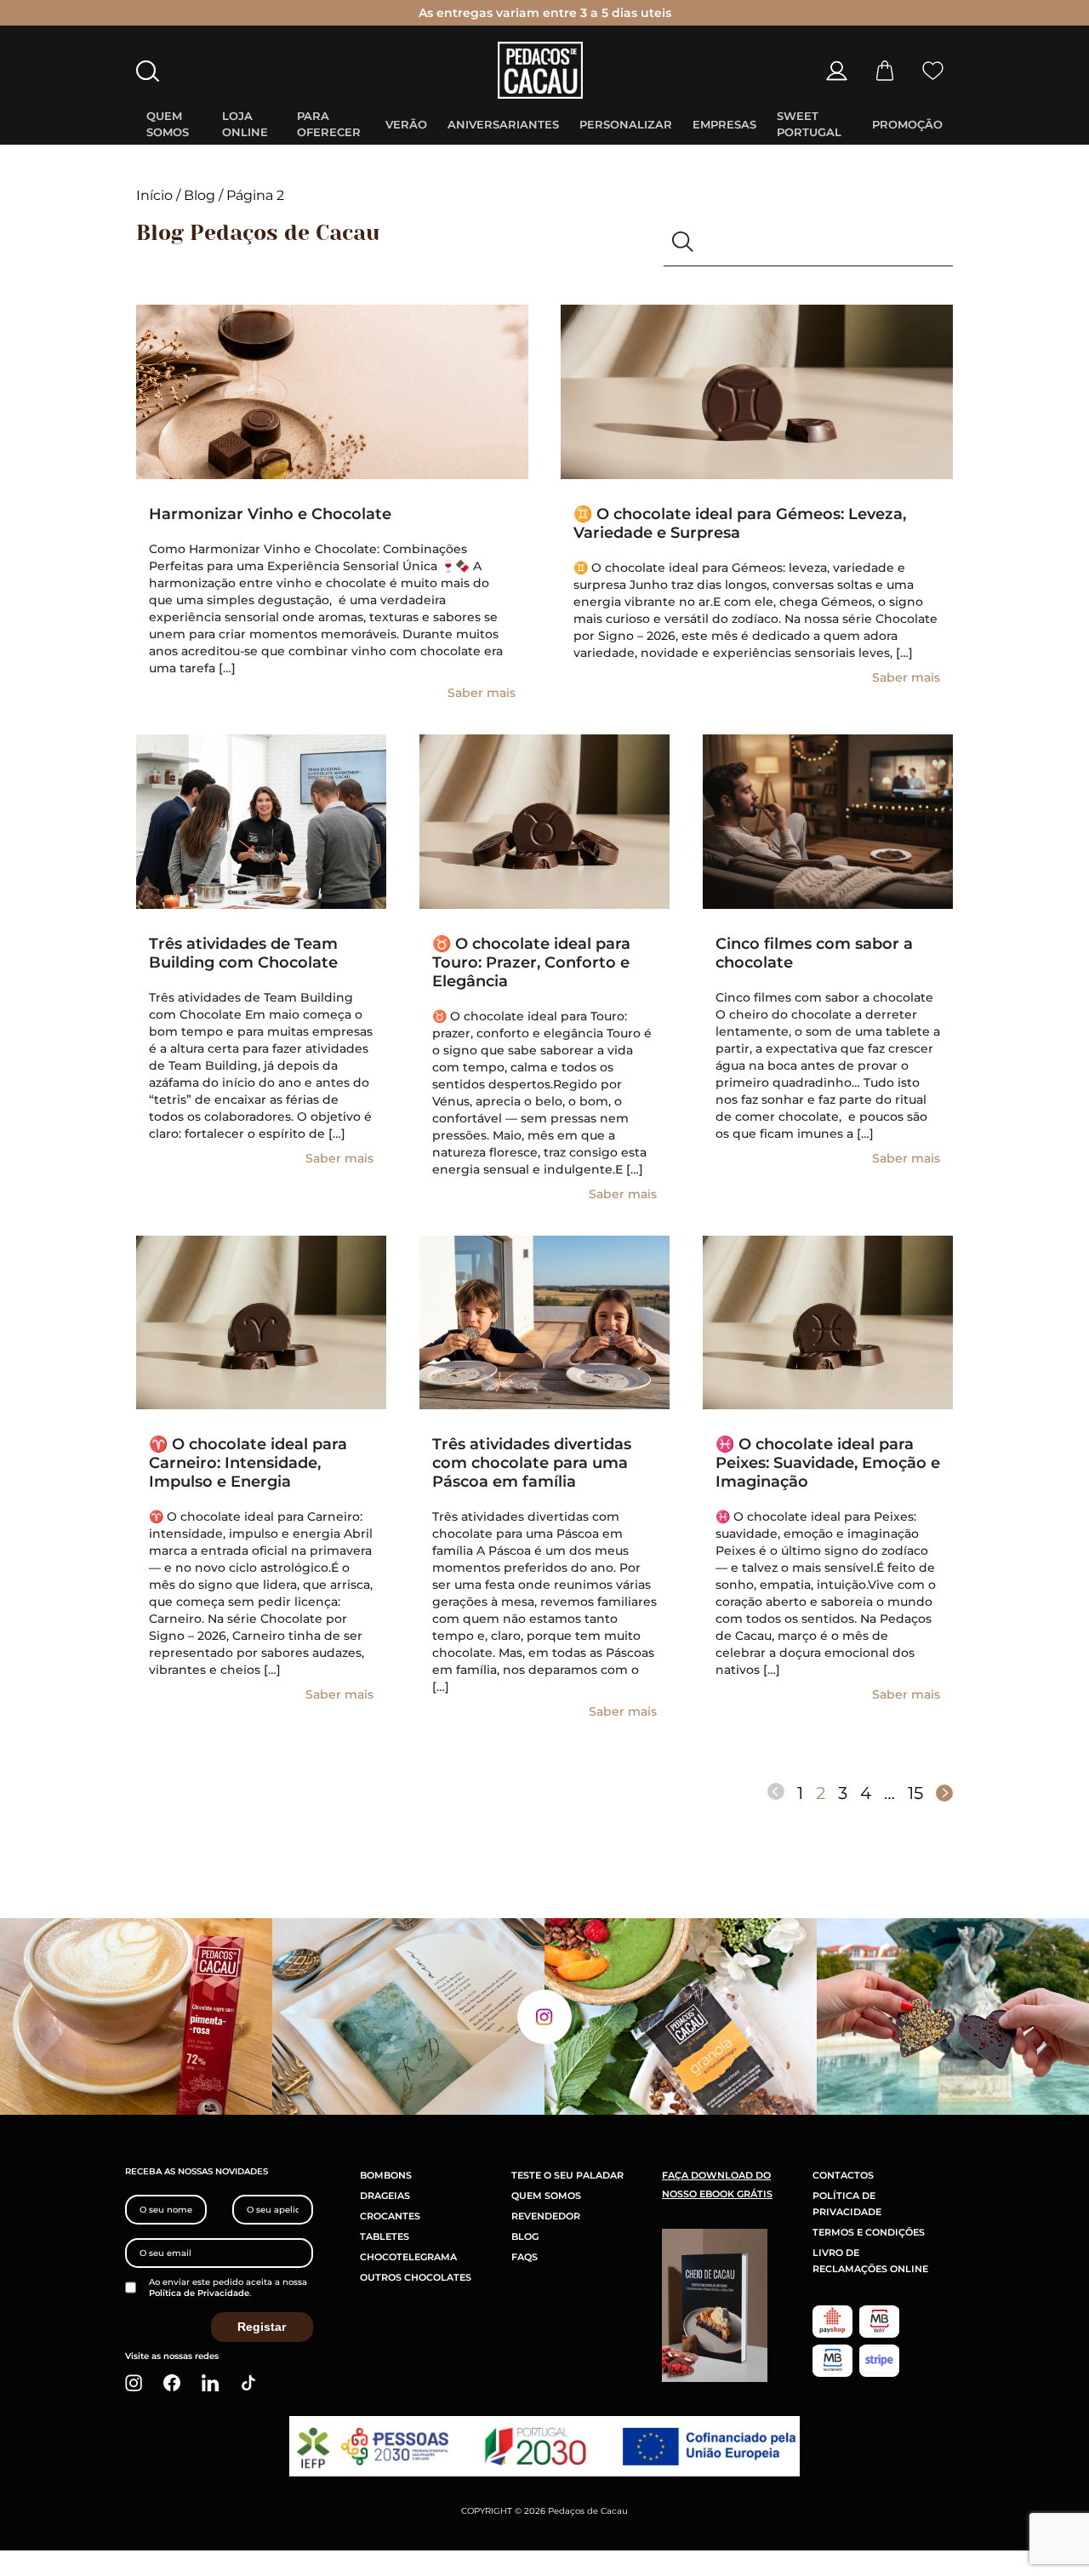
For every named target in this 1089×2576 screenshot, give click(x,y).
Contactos (843, 2175)
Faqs (525, 2257)
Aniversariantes (503, 124)
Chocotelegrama (408, 2257)
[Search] (683, 243)
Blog (200, 195)
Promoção (907, 124)
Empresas (724, 124)
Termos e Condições (869, 2232)
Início (154, 195)
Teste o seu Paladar (567, 2175)
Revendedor (546, 2216)
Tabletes (385, 2236)
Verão (406, 124)
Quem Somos (546, 2196)
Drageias (385, 2196)
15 (915, 1793)
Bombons (386, 2175)
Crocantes (390, 2216)
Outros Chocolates (416, 2277)
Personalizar (626, 124)
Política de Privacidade (199, 2293)
